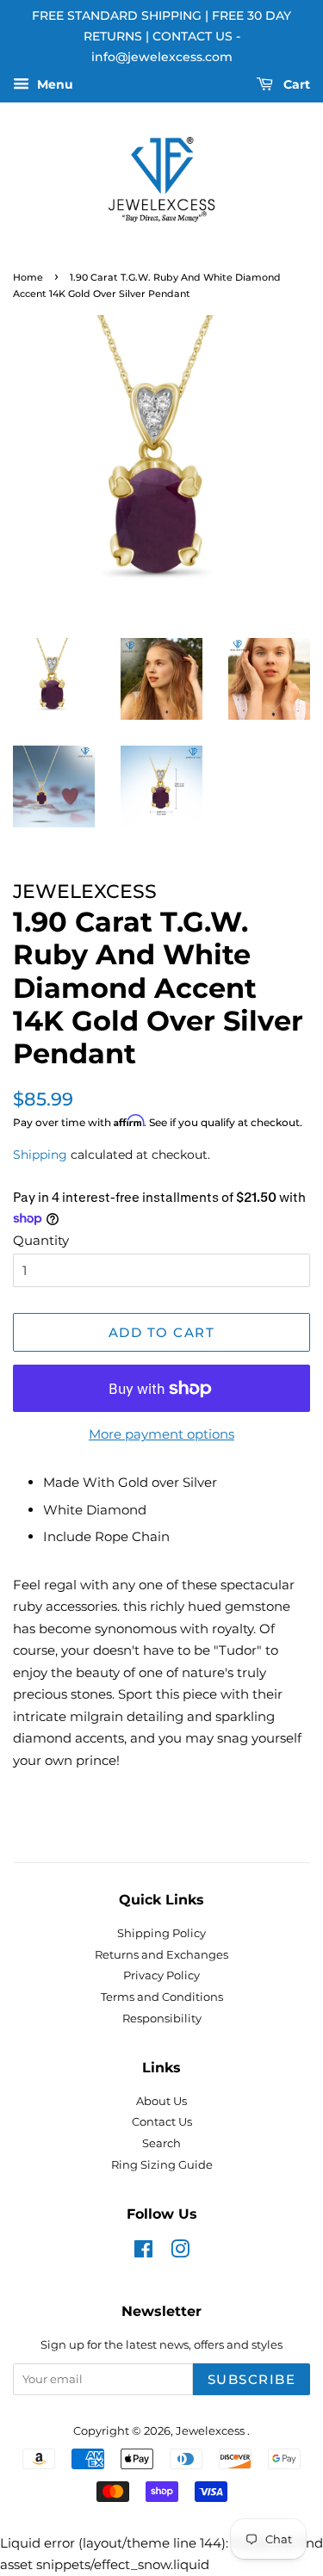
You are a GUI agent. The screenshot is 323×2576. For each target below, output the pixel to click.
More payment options (161, 1434)
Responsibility (162, 2019)
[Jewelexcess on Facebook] (143, 2253)
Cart (295, 85)
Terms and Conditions (162, 1997)
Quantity (41, 1240)
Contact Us (162, 2122)
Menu (53, 85)
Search (161, 2143)
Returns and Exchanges (161, 1955)
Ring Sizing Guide (162, 2165)
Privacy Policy (161, 1975)
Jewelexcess (211, 2431)
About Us (161, 2101)
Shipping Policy (161, 1933)
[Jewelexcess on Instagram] (180, 2253)
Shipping (40, 1155)
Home (28, 277)
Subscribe (252, 2379)
